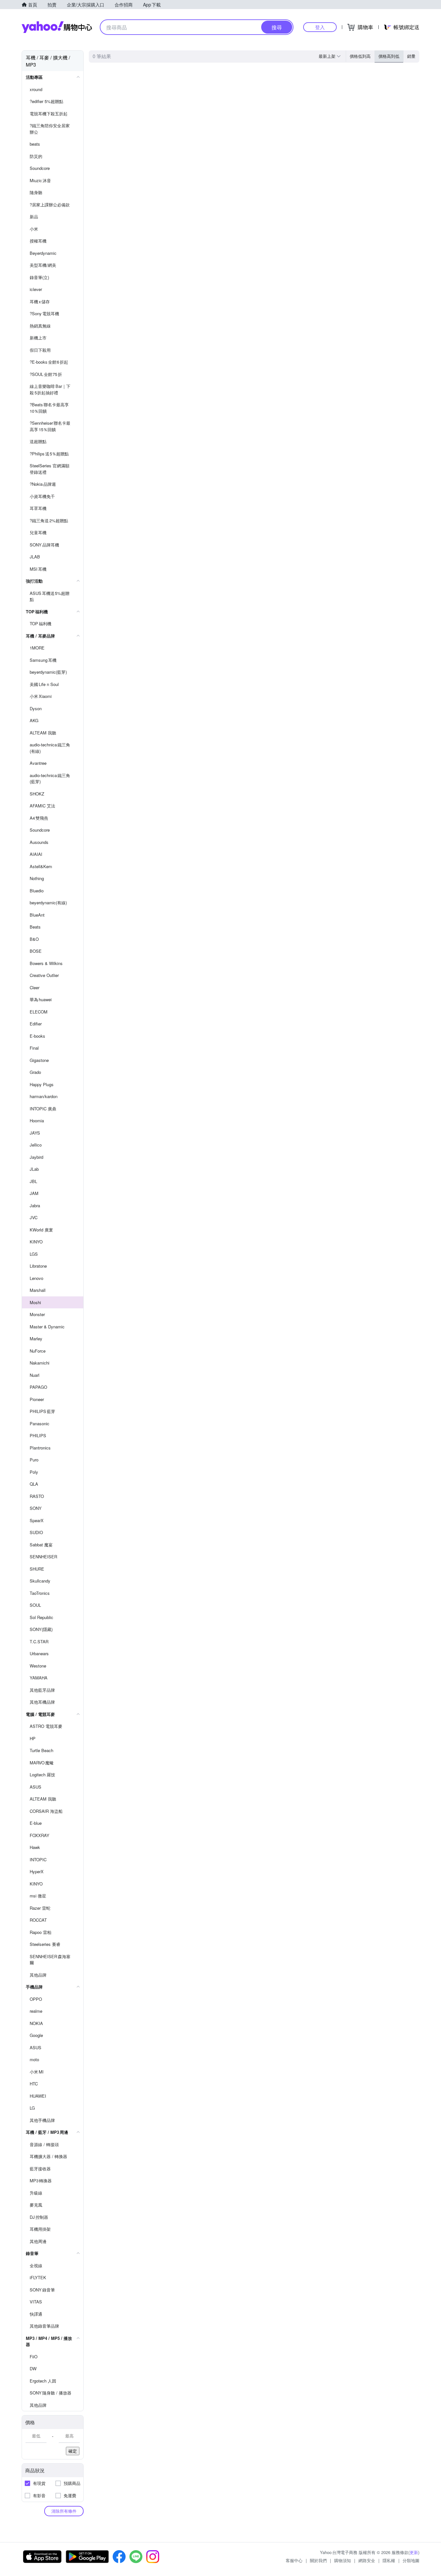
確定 (73, 2451)
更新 (414, 2552)
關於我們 (318, 2560)
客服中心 (294, 2560)
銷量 (411, 56)
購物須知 (343, 2560)
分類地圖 (411, 2560)
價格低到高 (360, 56)
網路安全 (367, 2560)
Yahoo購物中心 (57, 27)
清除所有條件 (64, 2511)
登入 (320, 27)
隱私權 (389, 2560)
